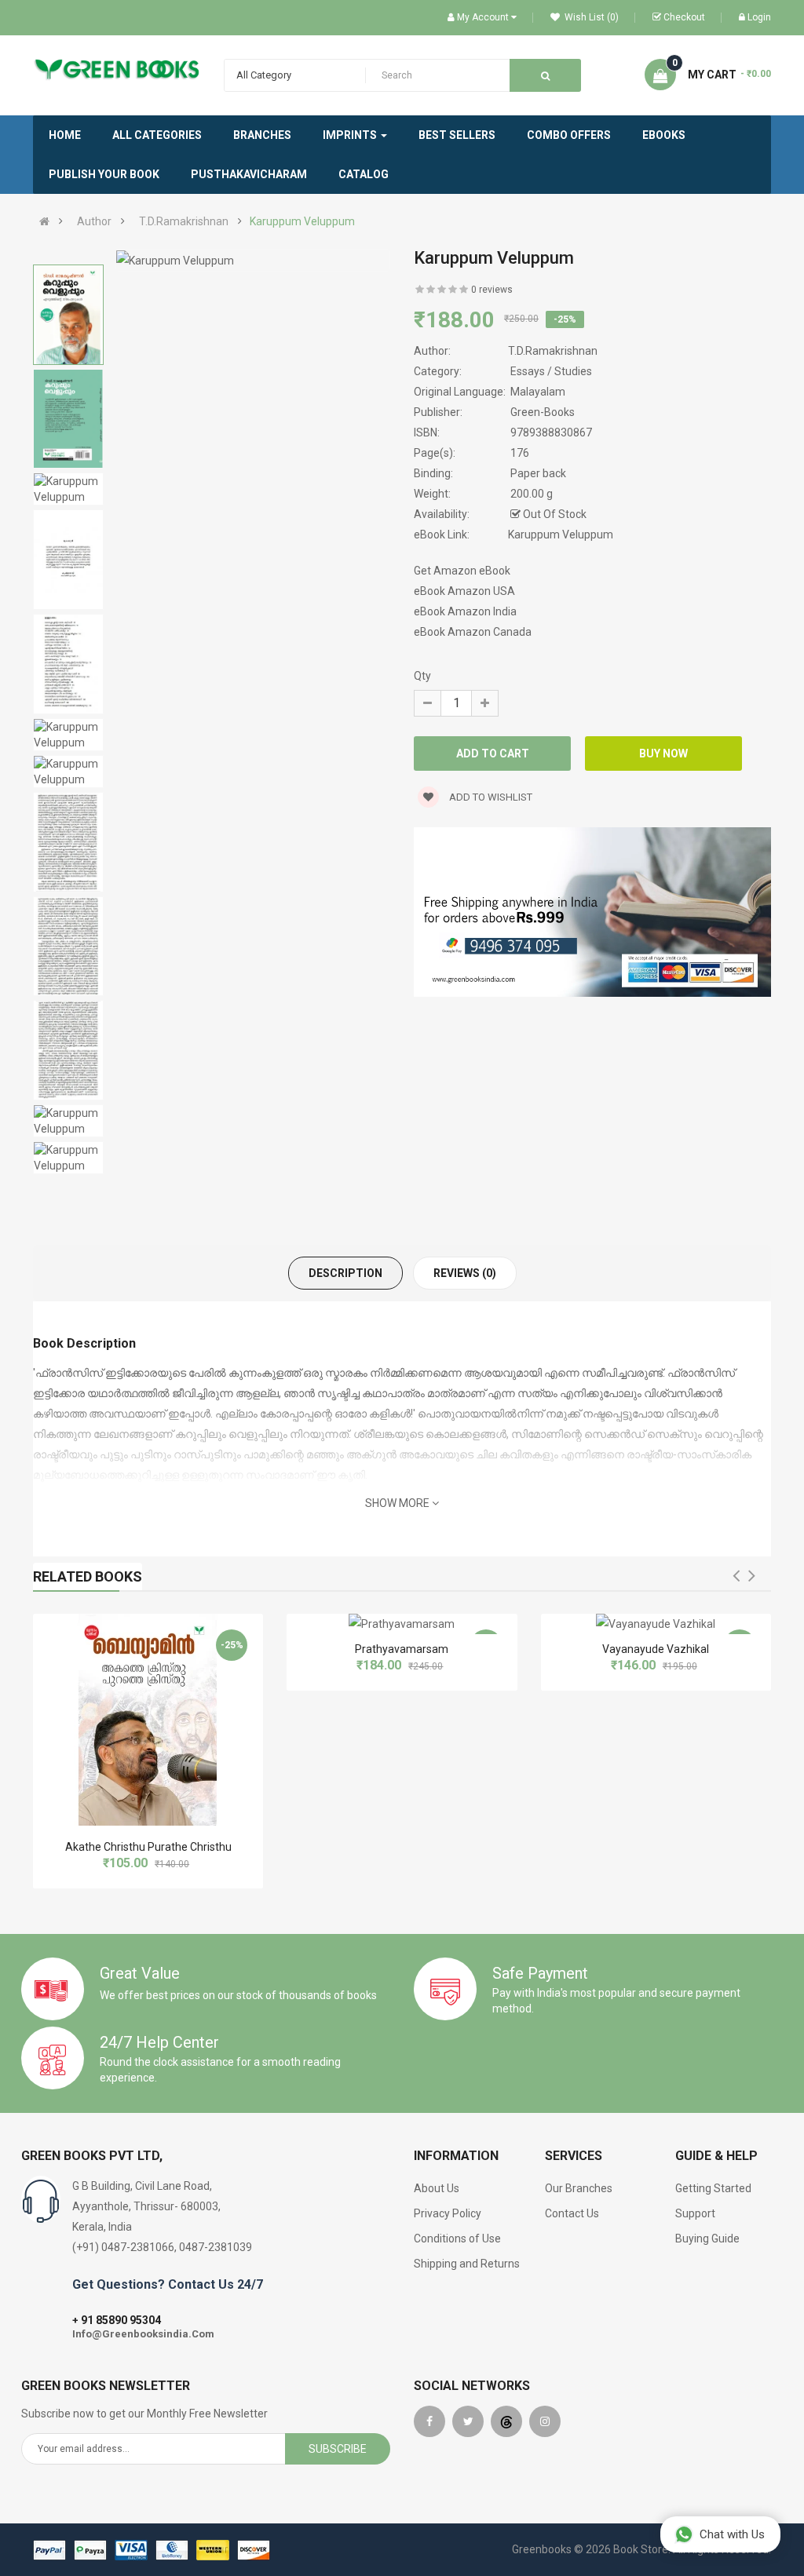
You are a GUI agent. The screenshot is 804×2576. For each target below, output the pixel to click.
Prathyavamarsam (402, 1649)
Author (94, 221)
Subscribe (338, 2449)
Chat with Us (732, 2534)
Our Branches (579, 2188)
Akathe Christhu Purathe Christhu (148, 1847)
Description (345, 1273)
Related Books (88, 1576)
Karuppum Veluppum (302, 221)
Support (695, 2213)
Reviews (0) (465, 1273)
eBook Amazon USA (464, 591)
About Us (437, 2188)
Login (759, 17)
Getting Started (713, 2188)
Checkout (684, 17)
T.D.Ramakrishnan (184, 221)
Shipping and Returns (467, 2264)
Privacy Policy (448, 2213)
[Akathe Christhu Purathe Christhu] (148, 1720)
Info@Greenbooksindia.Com (143, 2334)
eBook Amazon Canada (473, 632)
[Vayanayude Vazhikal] (656, 1624)
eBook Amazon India (465, 611)
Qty (422, 676)
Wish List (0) (590, 17)
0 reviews (492, 290)
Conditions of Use (457, 2238)
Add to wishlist (490, 797)
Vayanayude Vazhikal (656, 1649)
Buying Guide (707, 2238)
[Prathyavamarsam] (402, 1624)
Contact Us (572, 2213)
